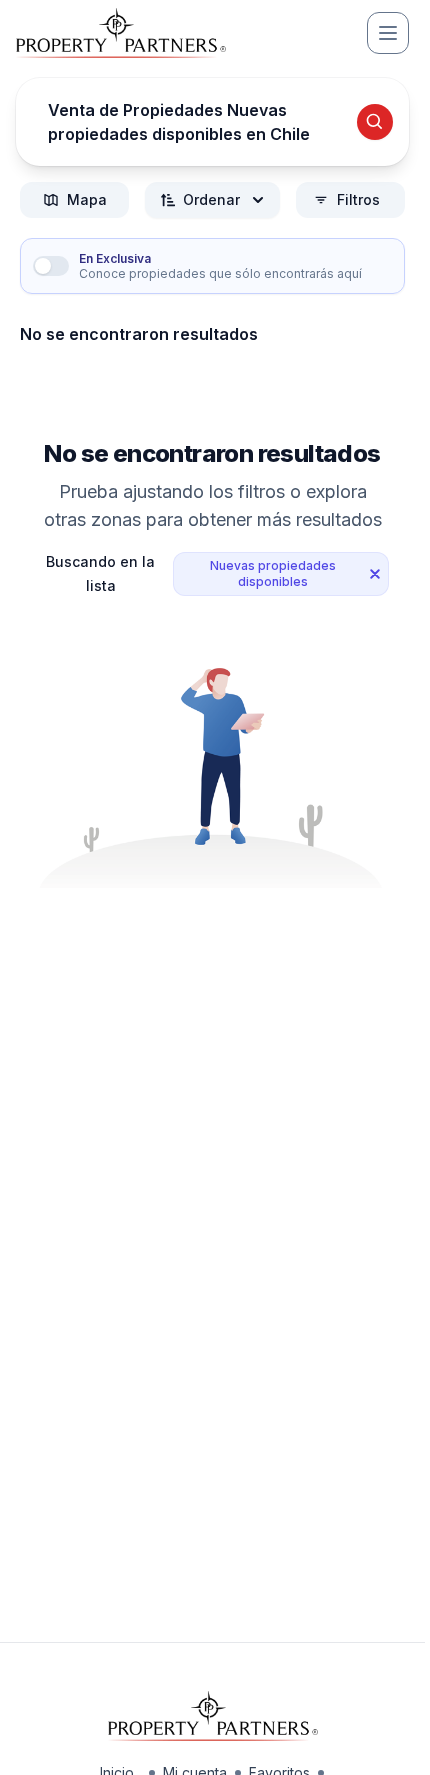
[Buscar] (375, 122)
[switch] (51, 266)
